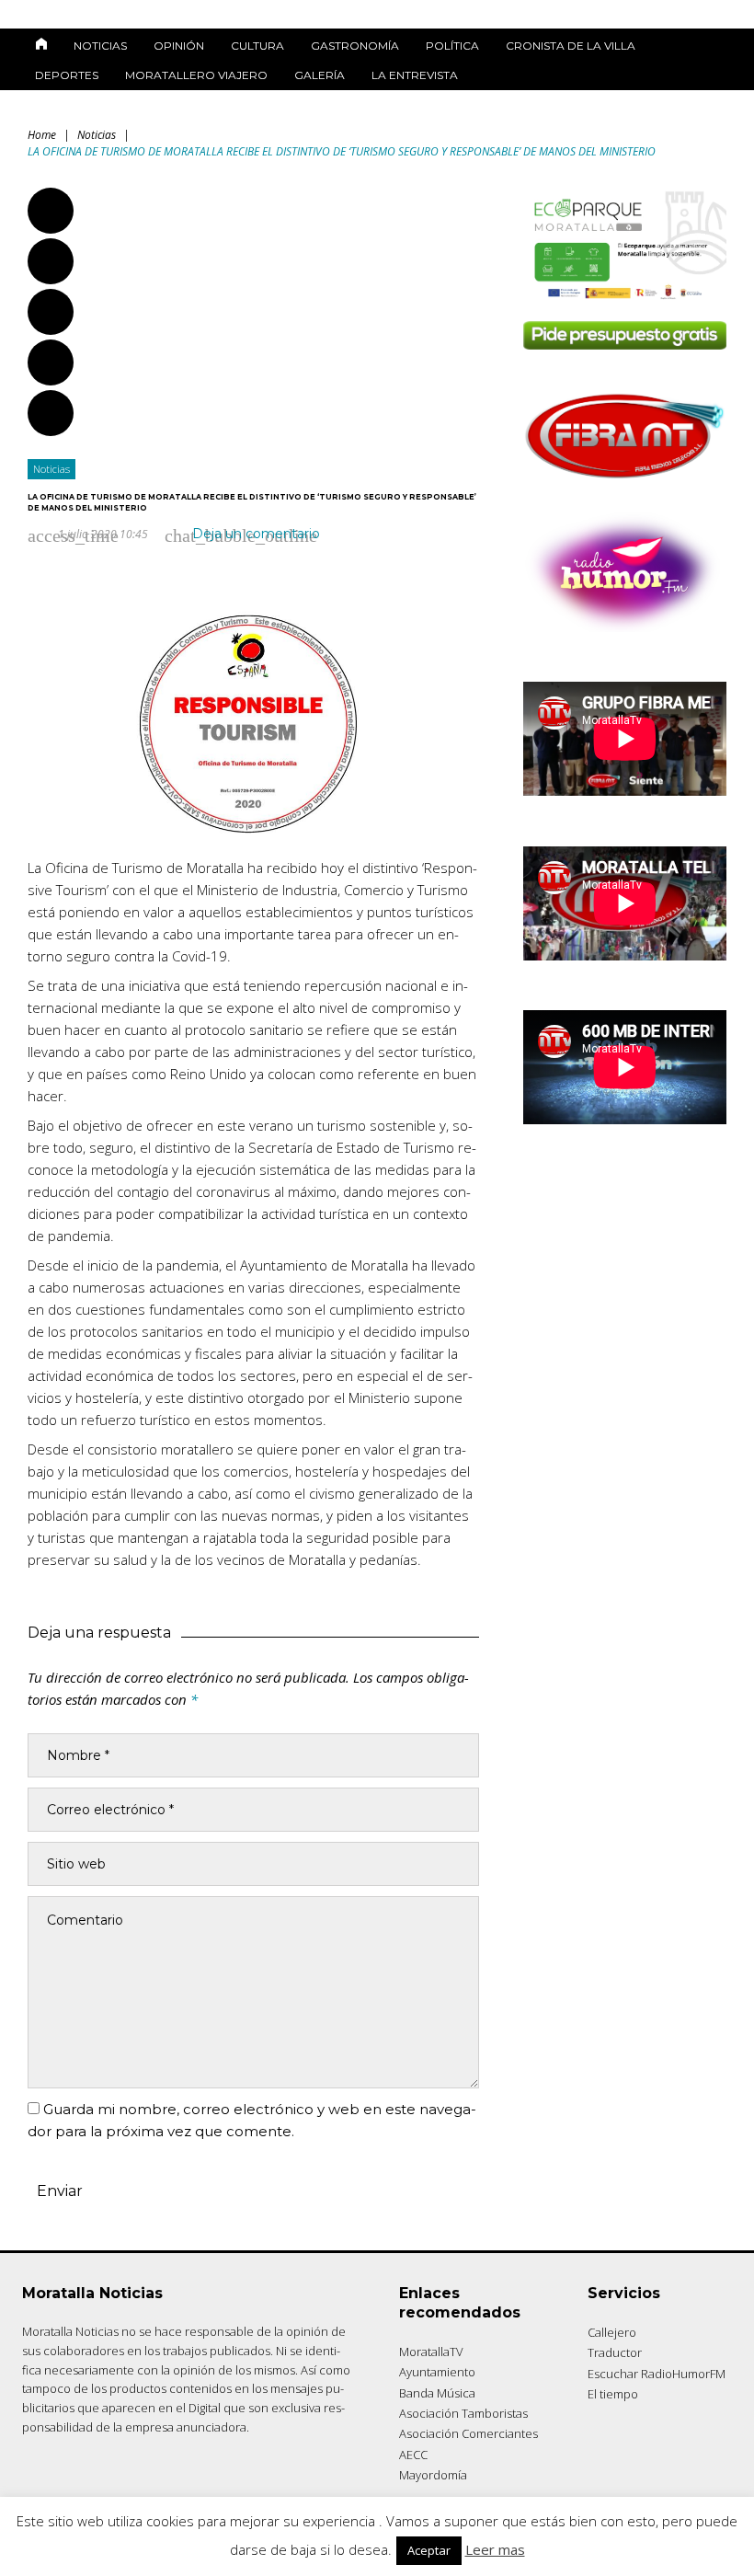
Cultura (257, 46)
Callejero (612, 2332)
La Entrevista (415, 75)
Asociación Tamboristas (463, 2413)
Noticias (100, 46)
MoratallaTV (431, 2352)
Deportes (67, 75)
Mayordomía (433, 2475)
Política (452, 46)
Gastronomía (355, 46)
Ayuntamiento (437, 2372)
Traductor (615, 2352)
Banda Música (437, 2393)
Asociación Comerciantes (468, 2433)
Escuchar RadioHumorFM (657, 2374)
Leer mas (495, 2549)
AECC (413, 2455)
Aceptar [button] (429, 2550)
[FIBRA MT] (625, 481)
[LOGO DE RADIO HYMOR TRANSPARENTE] (625, 627)
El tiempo (613, 2394)
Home (42, 135)
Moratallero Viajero (196, 75)
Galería (320, 75)
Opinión (179, 46)
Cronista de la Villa (571, 46)
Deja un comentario (256, 534)
